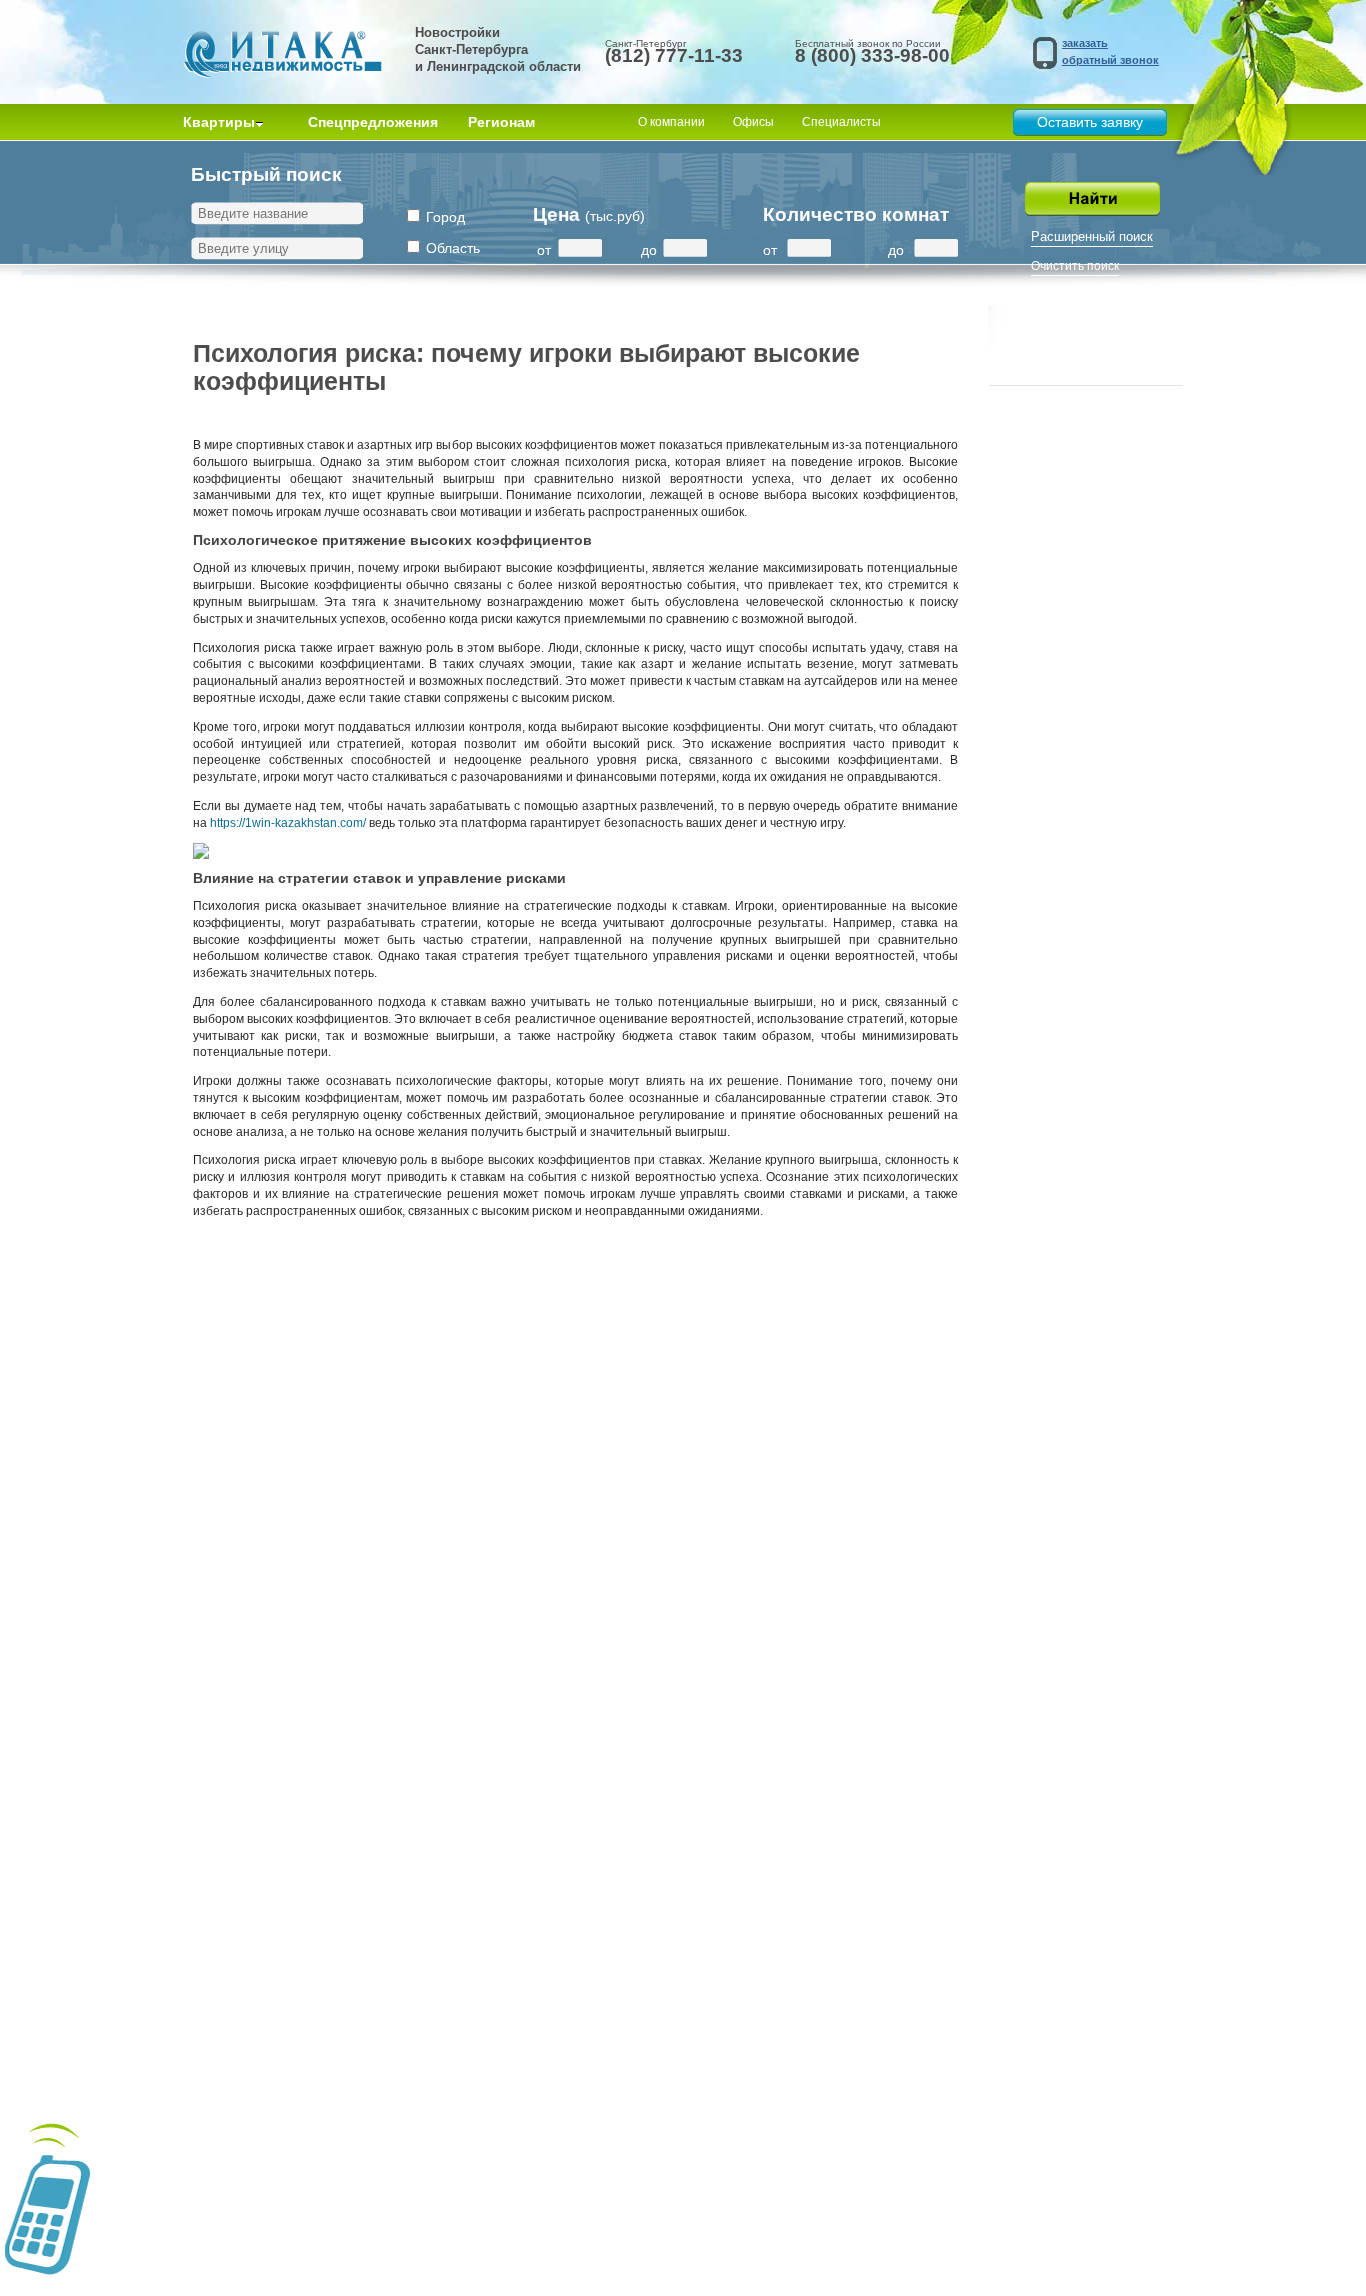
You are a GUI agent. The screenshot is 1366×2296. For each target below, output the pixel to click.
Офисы (753, 122)
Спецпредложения (373, 122)
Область (453, 248)
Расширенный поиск (1092, 236)
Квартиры (219, 122)
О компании (671, 122)
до (649, 250)
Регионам (501, 122)
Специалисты (841, 122)
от (544, 250)
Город (445, 217)
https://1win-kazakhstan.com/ (288, 823)
